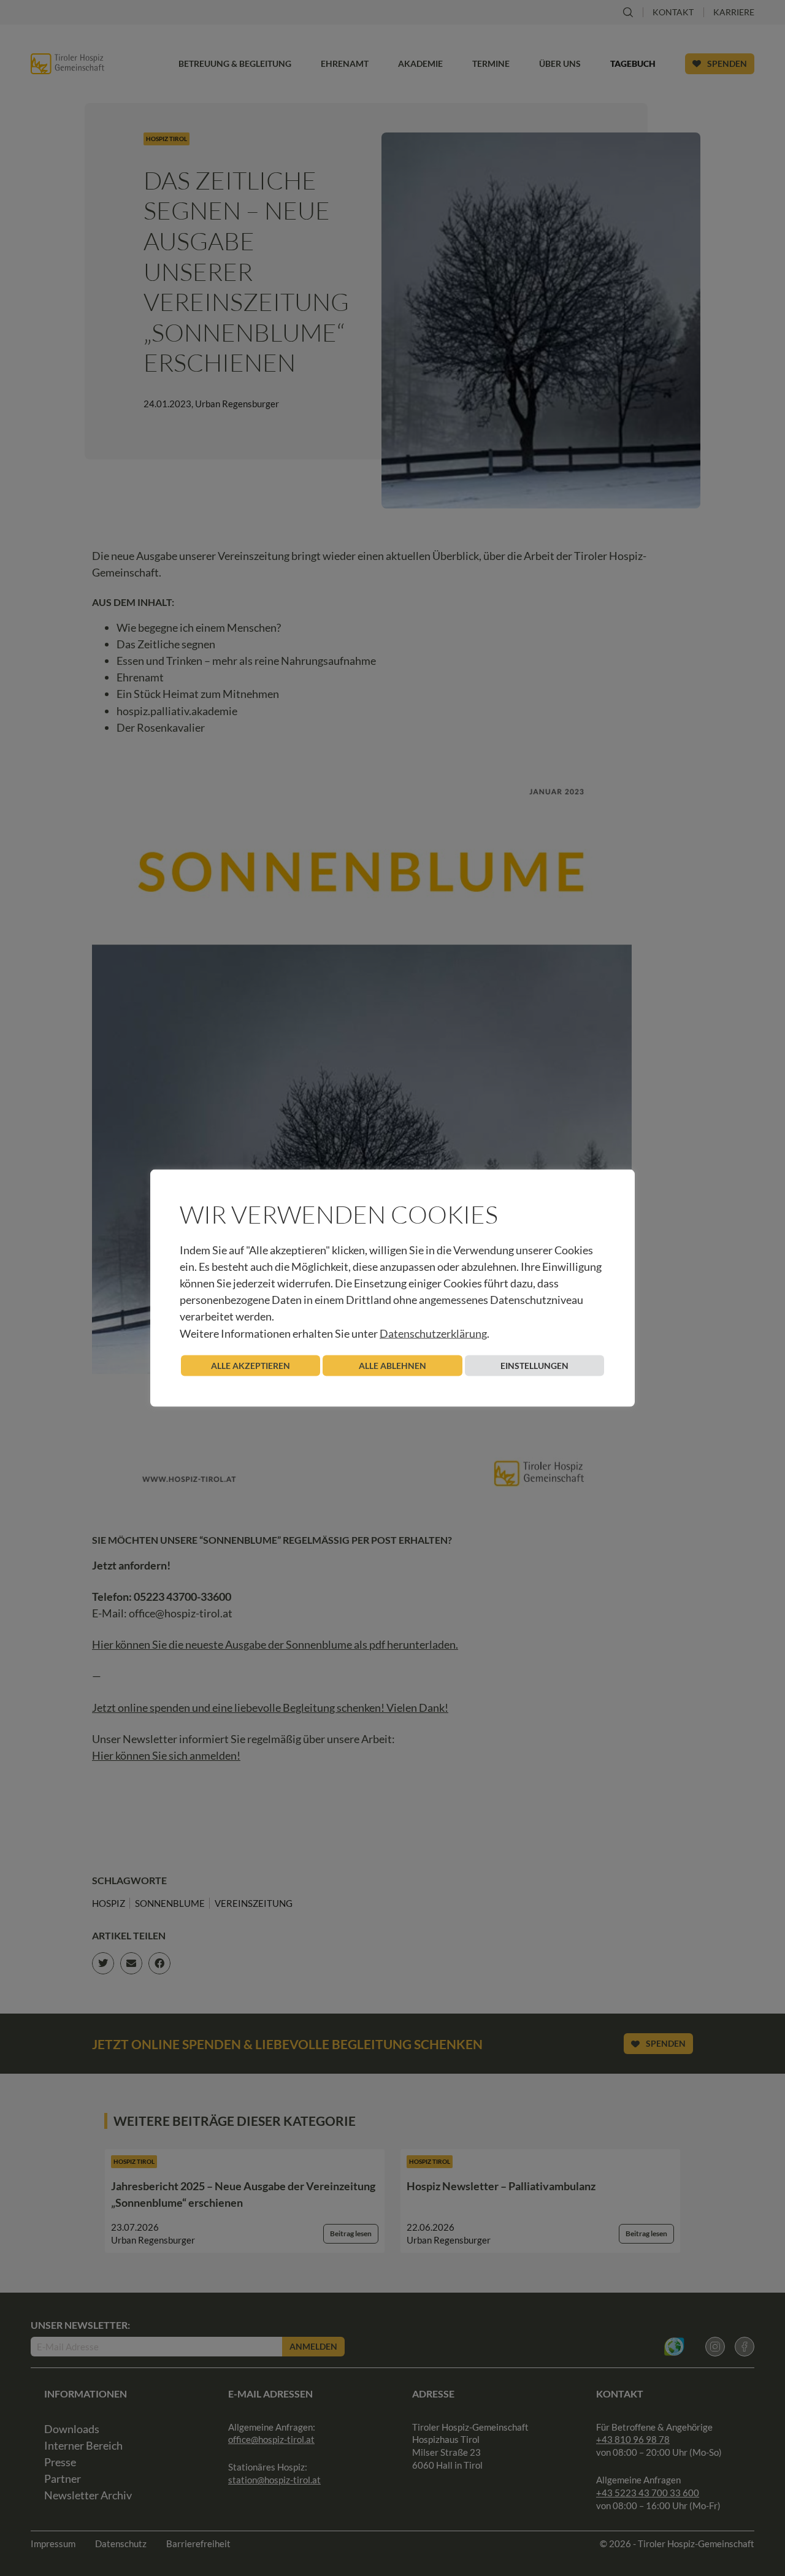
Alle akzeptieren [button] (251, 1365)
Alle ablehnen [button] (392, 1365)
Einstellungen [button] (534, 1365)
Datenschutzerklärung (433, 1333)
